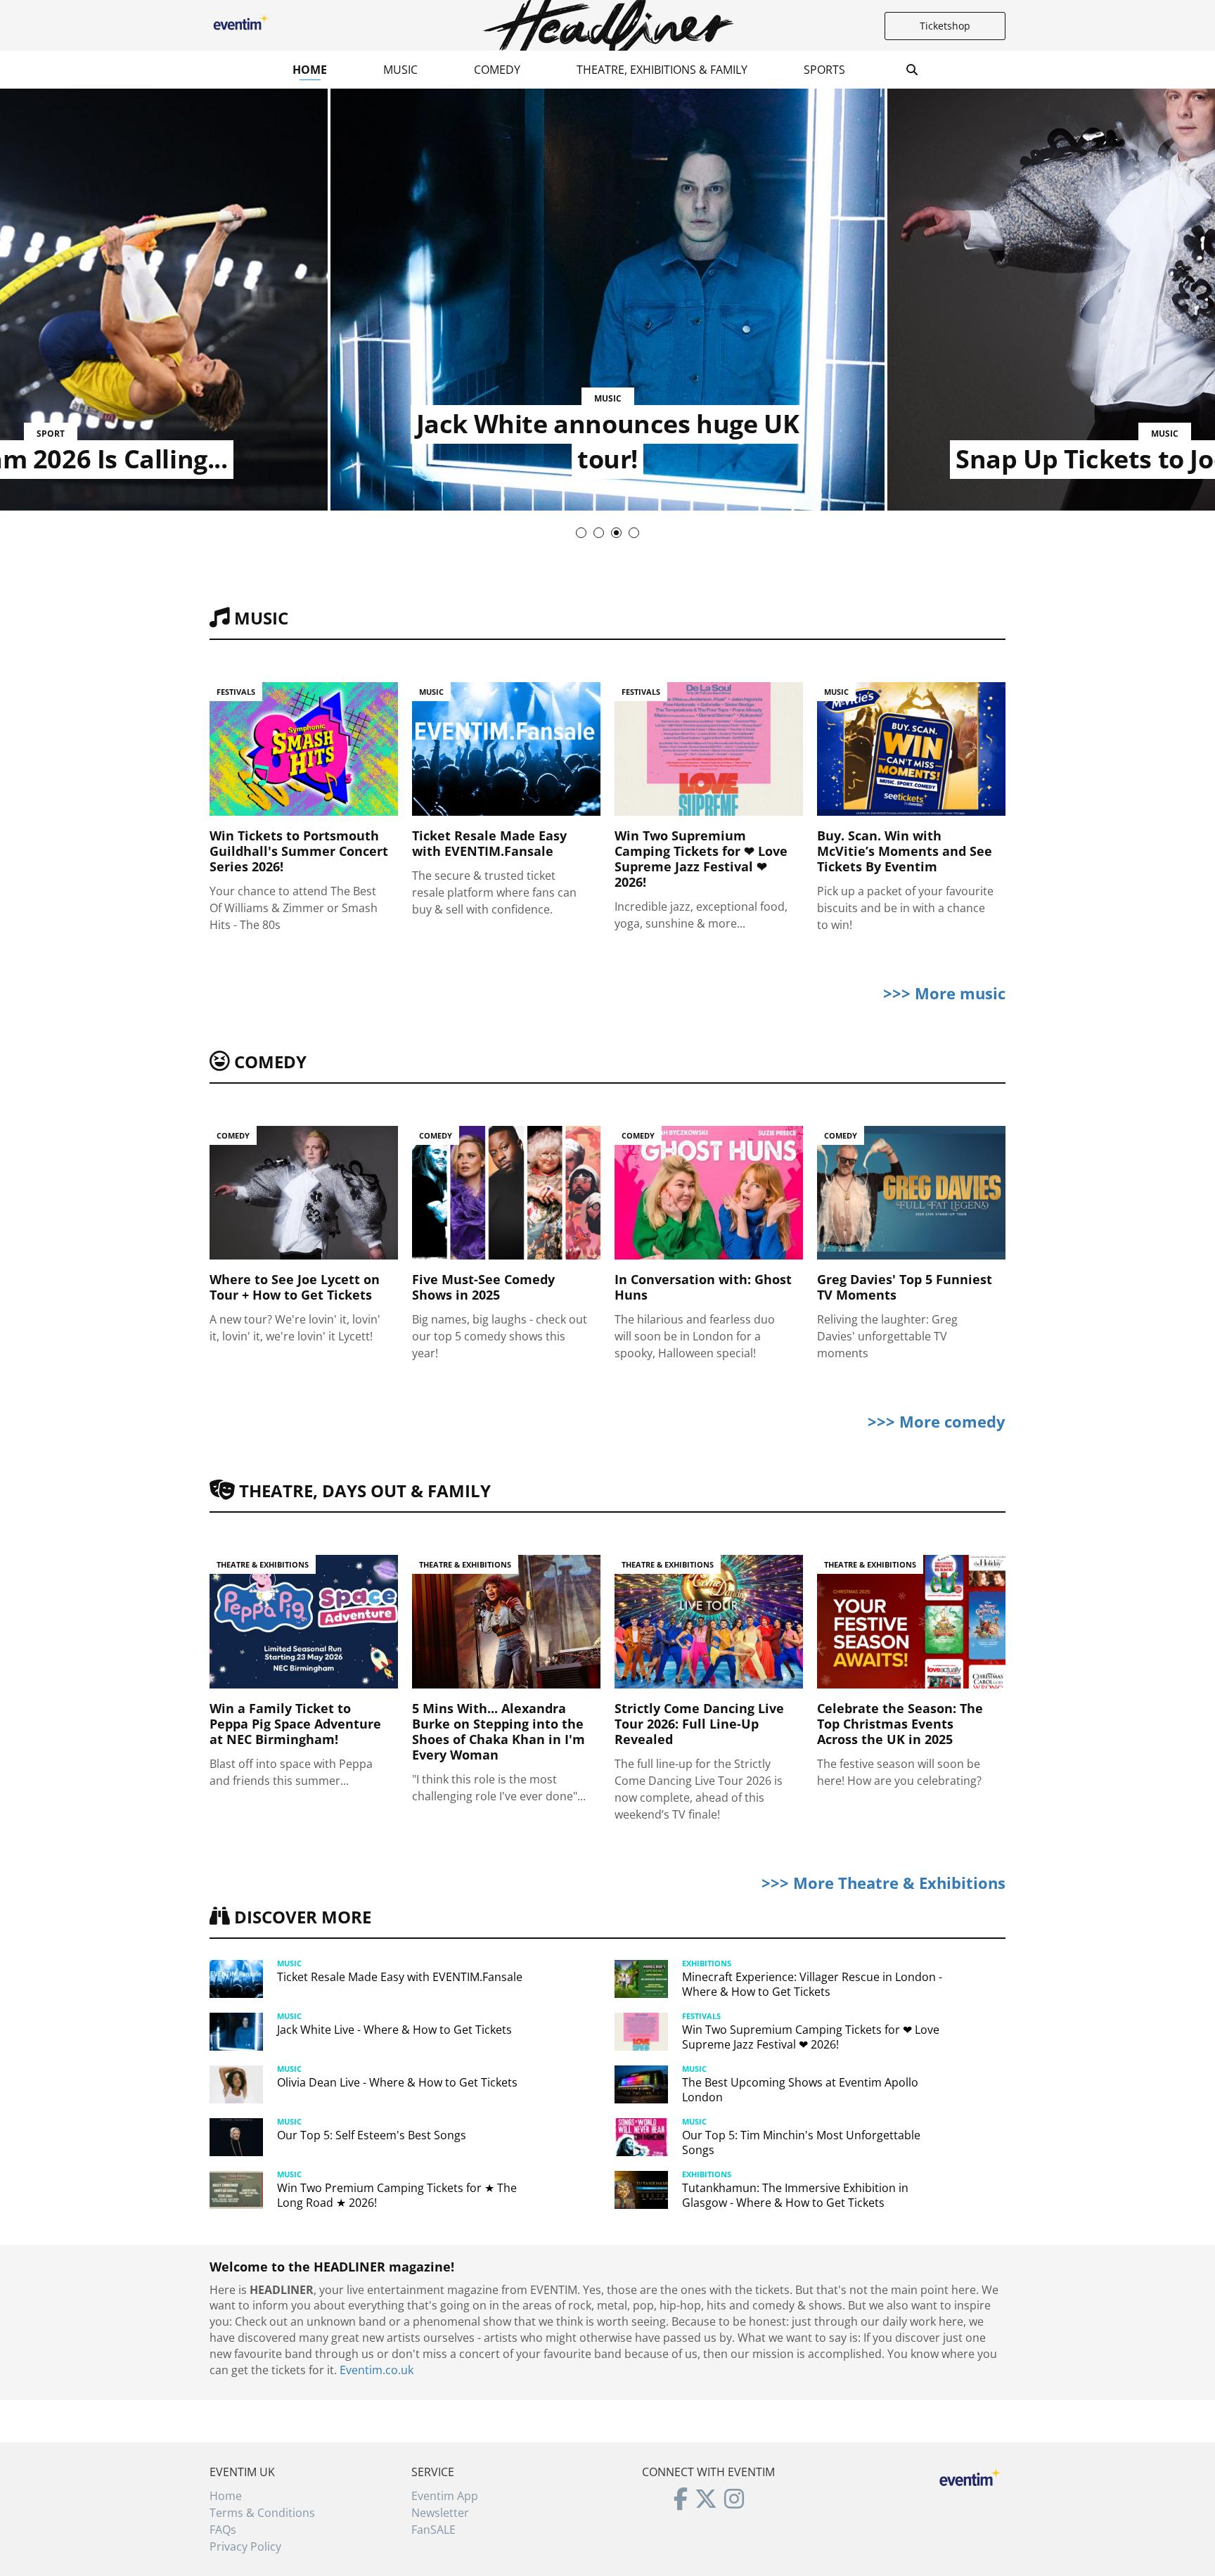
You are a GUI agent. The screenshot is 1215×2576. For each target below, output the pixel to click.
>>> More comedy (937, 1421)
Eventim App (445, 2496)
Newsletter (440, 2513)
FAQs (223, 2530)
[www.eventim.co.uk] (970, 2475)
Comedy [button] (497, 70)
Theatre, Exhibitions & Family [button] (662, 70)
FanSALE (433, 2530)
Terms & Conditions (262, 2513)
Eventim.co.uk (377, 2370)
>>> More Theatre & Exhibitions (883, 1883)
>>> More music (944, 993)
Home (310, 70)
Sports (824, 70)
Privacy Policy (245, 2546)
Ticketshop (945, 26)
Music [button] (400, 70)
